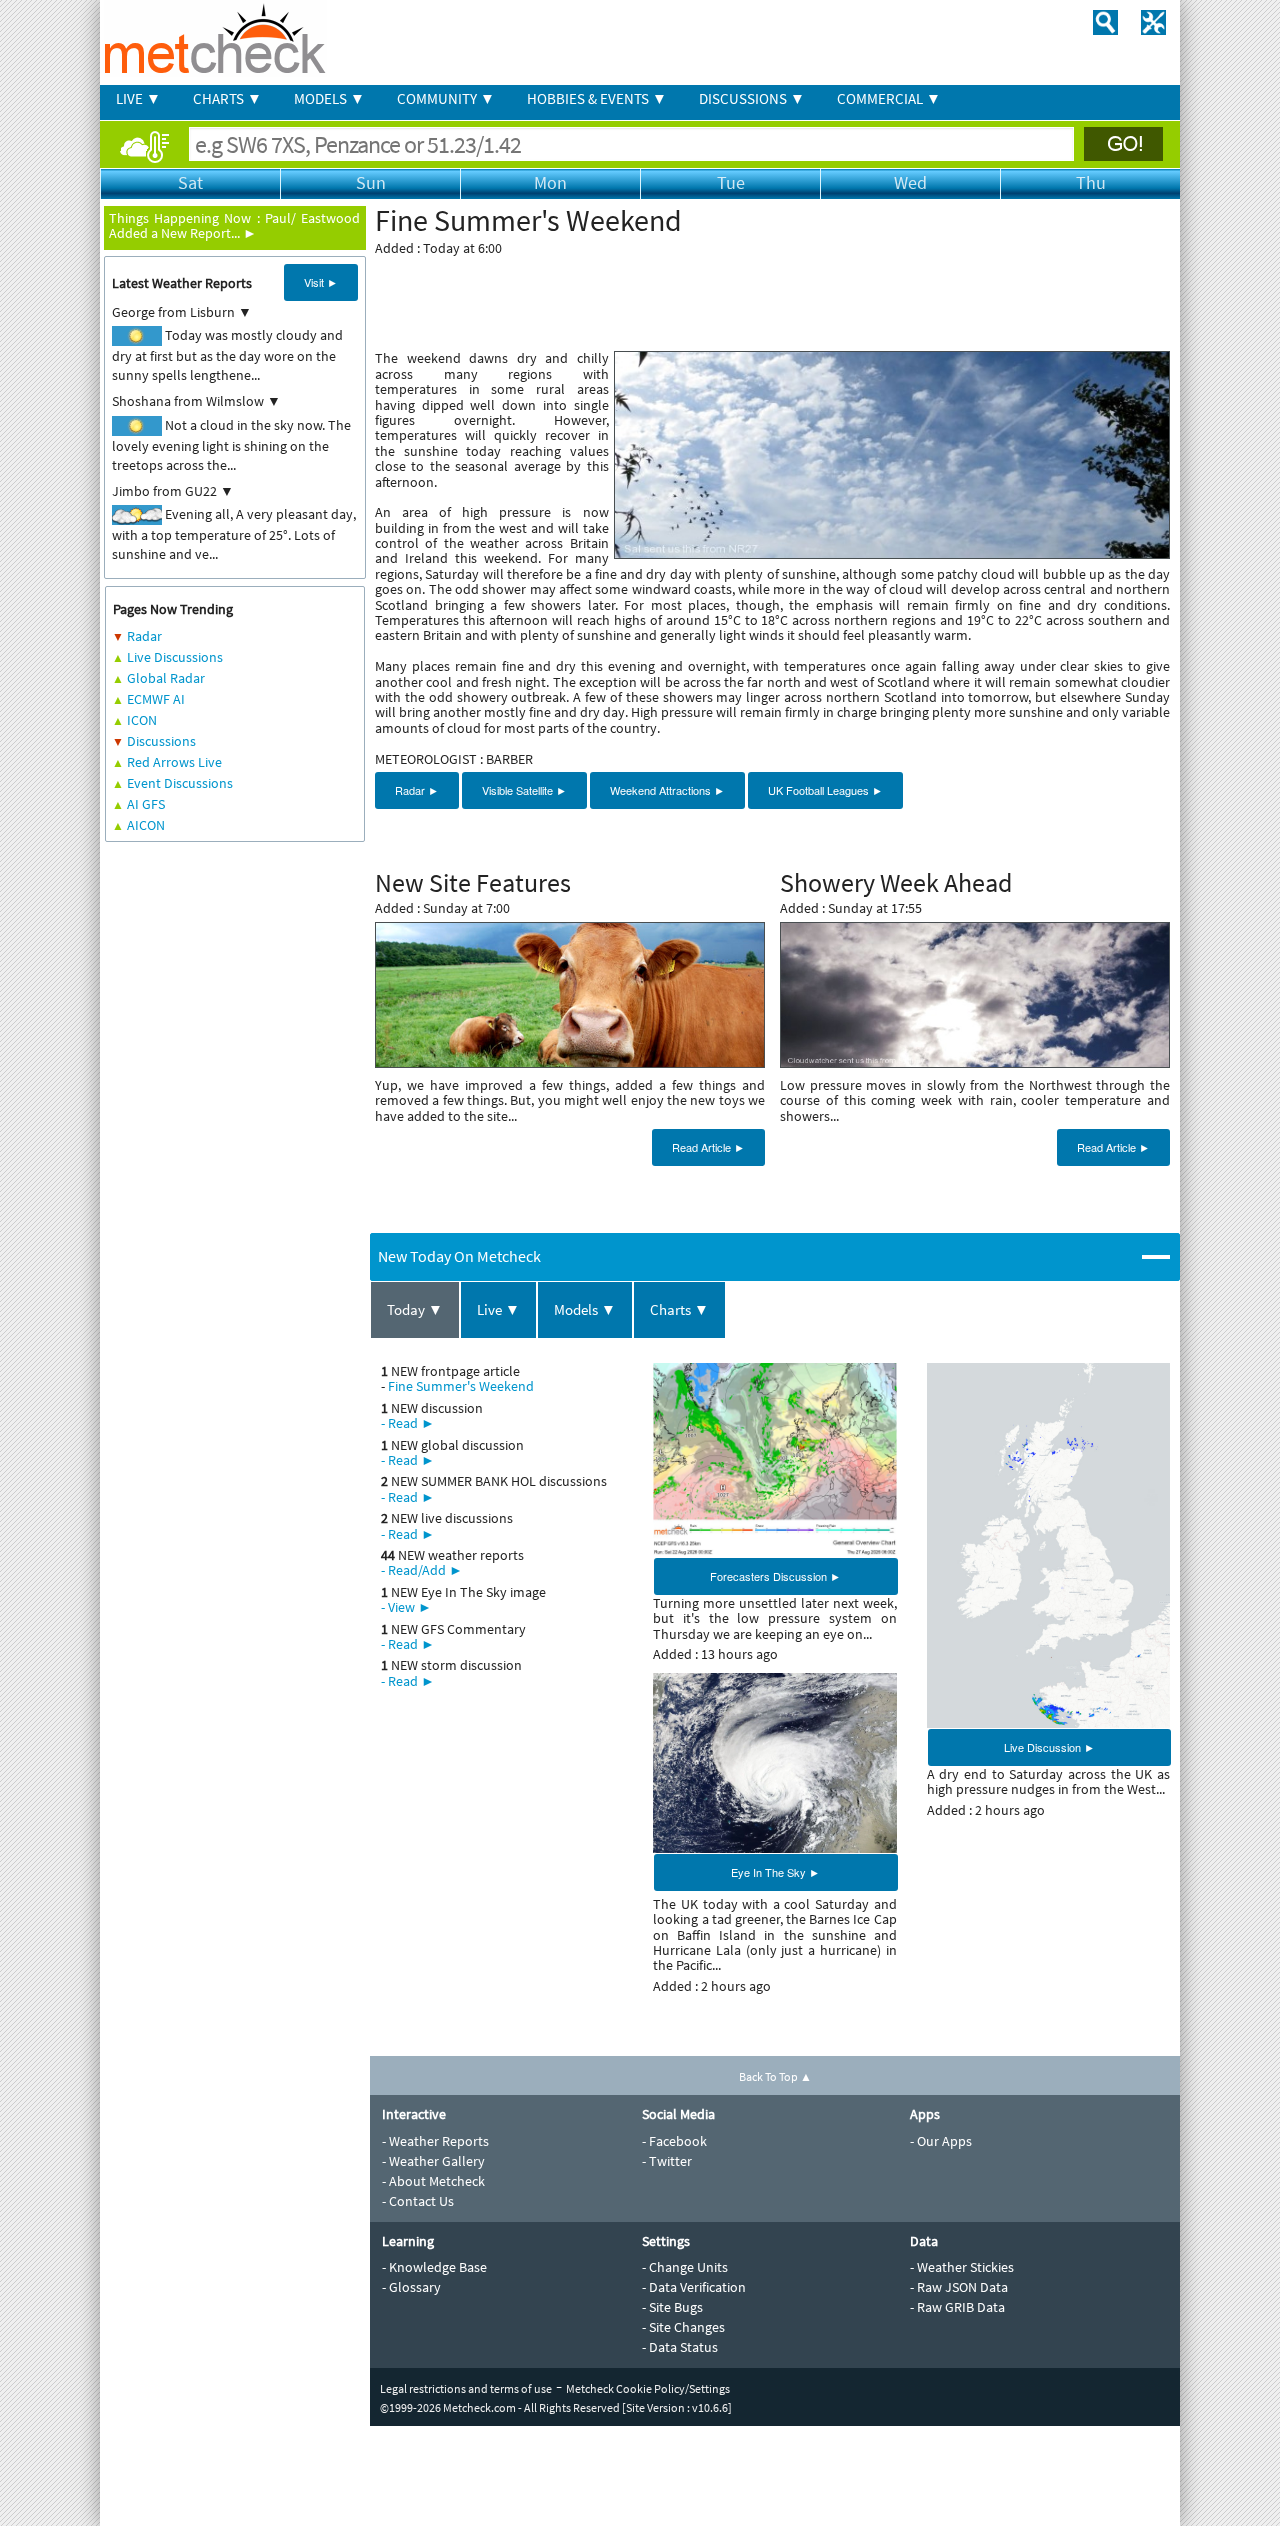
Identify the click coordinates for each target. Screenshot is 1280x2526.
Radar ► (417, 790)
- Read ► (408, 1423)
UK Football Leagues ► (825, 790)
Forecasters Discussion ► (775, 1576)
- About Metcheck (433, 2181)
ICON (142, 720)
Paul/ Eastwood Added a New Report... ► (234, 225)
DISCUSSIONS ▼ (752, 98)
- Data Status (680, 2347)
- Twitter (667, 2161)
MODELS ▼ (329, 98)
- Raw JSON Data (959, 2287)
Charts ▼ (679, 1309)
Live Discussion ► (1049, 1747)
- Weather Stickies (962, 2267)
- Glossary (411, 2287)
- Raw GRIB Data (957, 2307)
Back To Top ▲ (775, 2076)
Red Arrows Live (174, 762)
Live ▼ (498, 1309)
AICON (146, 825)
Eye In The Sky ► (775, 1872)
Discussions (161, 741)
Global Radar (166, 678)
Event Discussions (180, 783)
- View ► (406, 1607)
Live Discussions (175, 657)
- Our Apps (941, 2141)
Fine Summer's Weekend (461, 1386)
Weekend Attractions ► (667, 790)
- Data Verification (694, 2287)
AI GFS (146, 804)
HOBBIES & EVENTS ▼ (597, 98)
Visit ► (321, 282)
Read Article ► (708, 1147)
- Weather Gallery (433, 2161)
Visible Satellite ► (524, 790)
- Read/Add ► (422, 1570)
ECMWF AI (156, 699)
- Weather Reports (435, 2141)
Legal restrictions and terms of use (466, 2388)
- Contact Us (418, 2201)
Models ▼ (585, 1309)
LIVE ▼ (138, 98)
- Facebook (674, 2141)
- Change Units (685, 2267)
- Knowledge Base (434, 2267)
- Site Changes (683, 2327)
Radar (144, 636)
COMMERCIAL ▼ (889, 98)
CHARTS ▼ (227, 98)
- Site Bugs (672, 2307)
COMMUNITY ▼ (446, 98)
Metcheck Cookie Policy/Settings (648, 2388)
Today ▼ (415, 1309)
